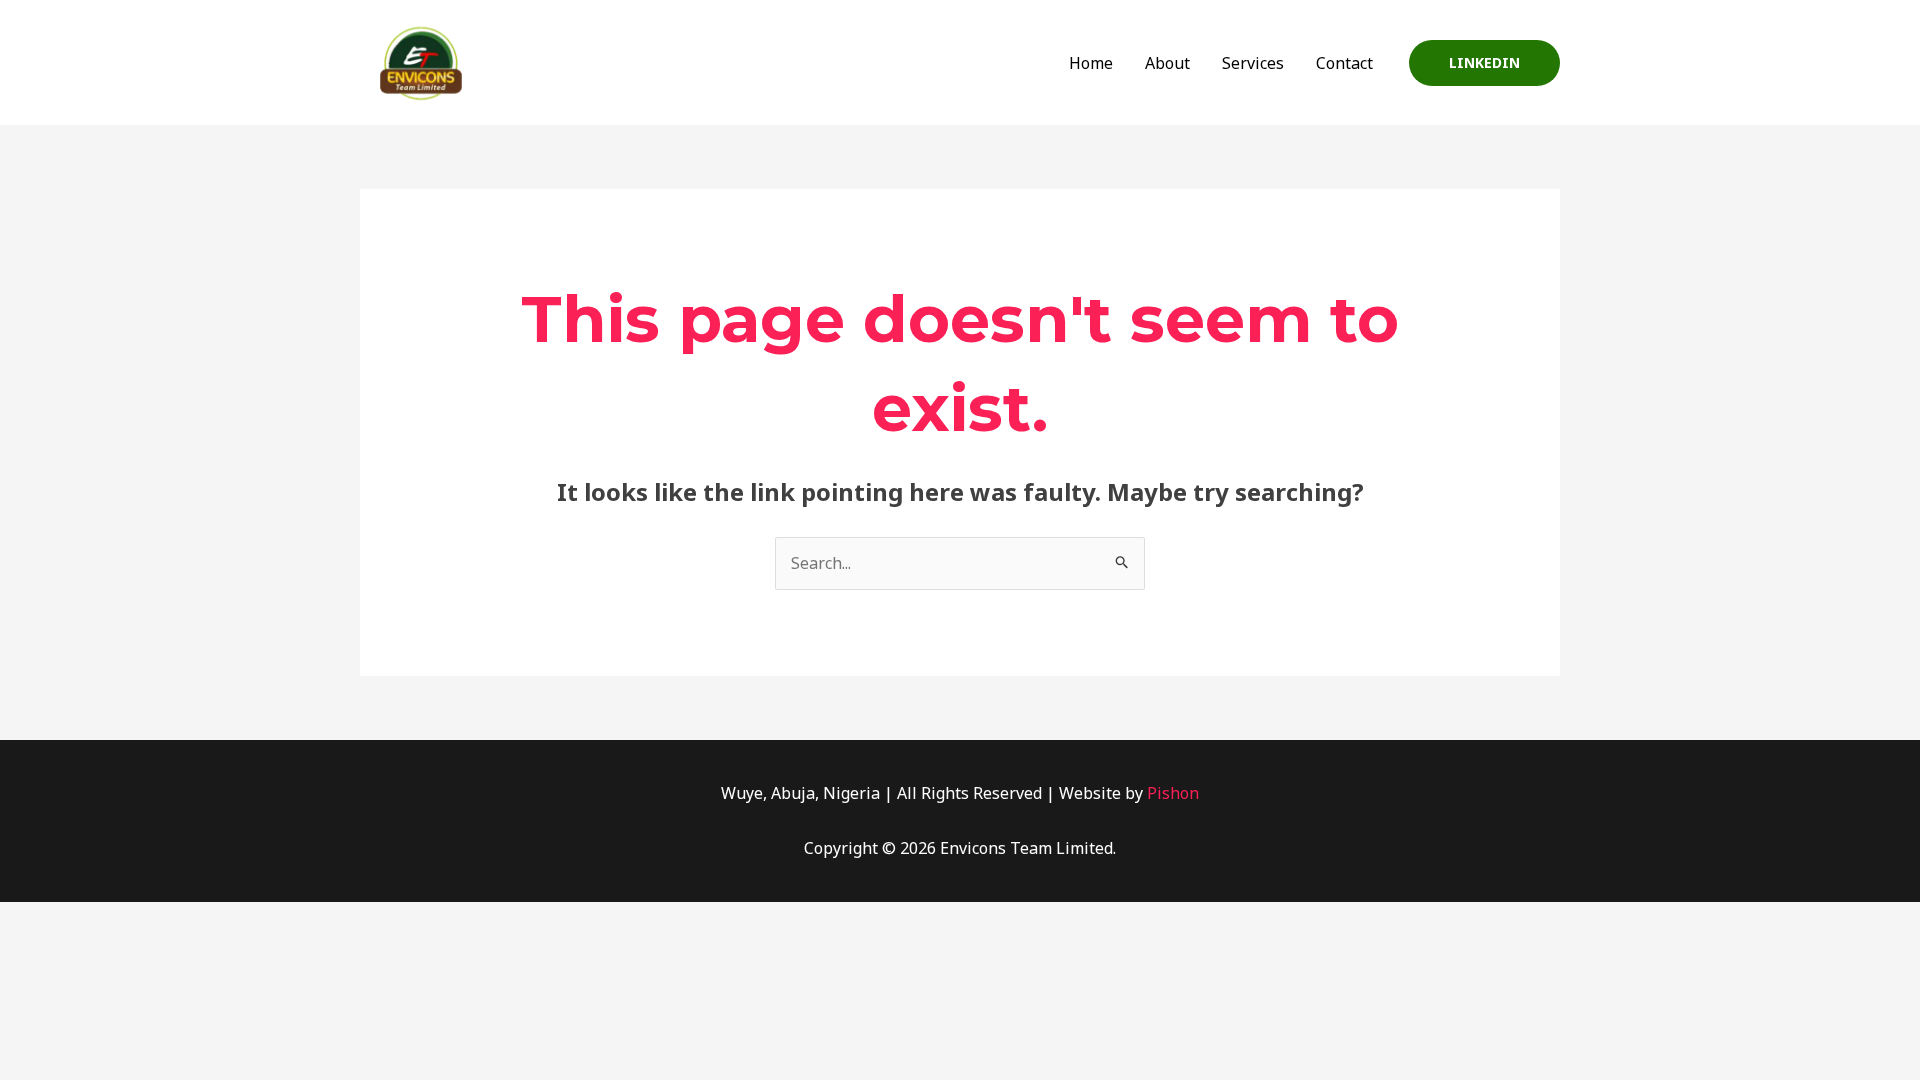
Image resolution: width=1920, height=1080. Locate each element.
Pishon (1173, 793)
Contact (1344, 63)
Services (1253, 63)
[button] (1484, 63)
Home (1091, 63)
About (1167, 63)
